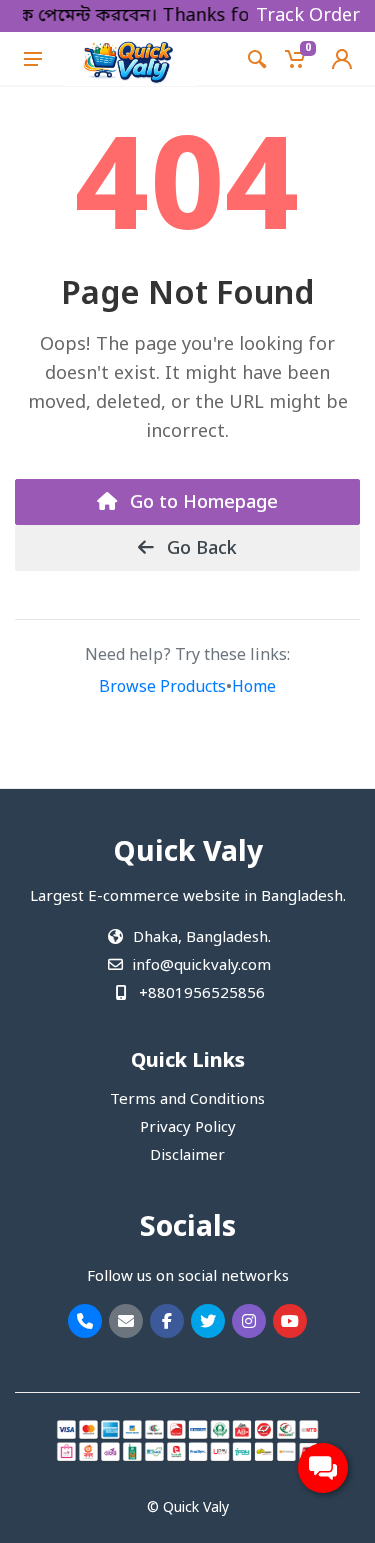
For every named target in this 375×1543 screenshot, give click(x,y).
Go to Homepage (201, 503)
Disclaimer (187, 1156)
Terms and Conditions (187, 1100)
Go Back (199, 549)
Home (254, 688)
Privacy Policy (188, 1128)
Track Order (308, 16)
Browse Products (162, 688)
